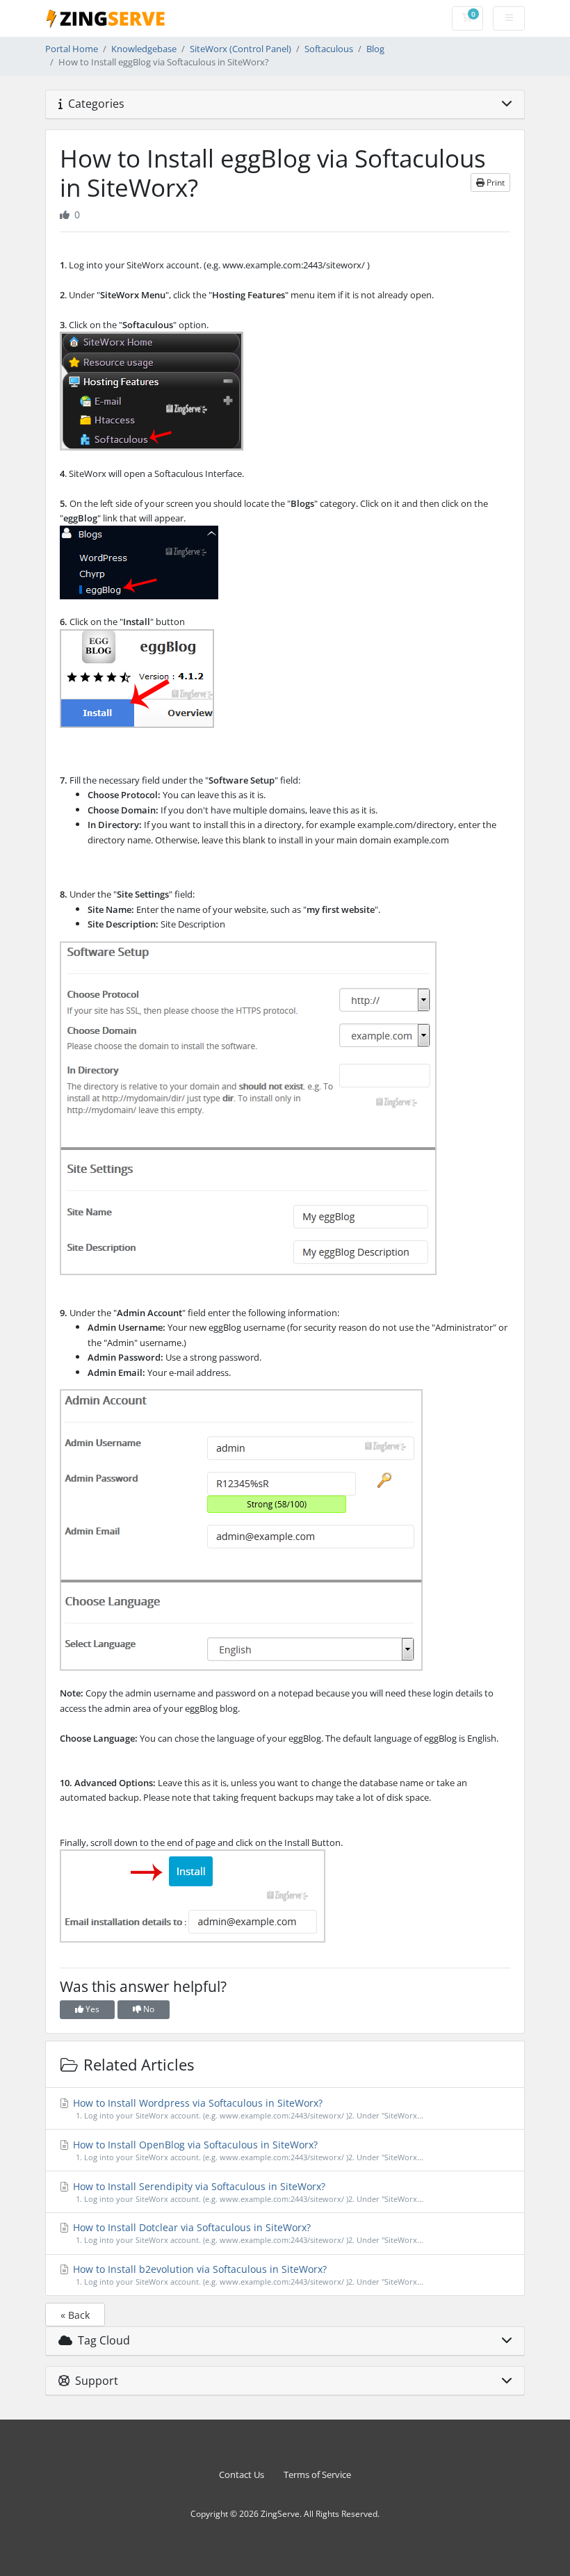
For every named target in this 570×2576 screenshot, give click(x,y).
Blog (375, 49)
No (148, 2009)
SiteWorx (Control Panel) (241, 49)
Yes (91, 2009)
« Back (75, 2315)
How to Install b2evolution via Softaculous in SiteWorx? (247, 2275)
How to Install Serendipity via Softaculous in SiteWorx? (247, 2192)
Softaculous (329, 49)
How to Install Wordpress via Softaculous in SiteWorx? (247, 2108)
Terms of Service (317, 2475)
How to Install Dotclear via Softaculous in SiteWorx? (247, 2233)
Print (495, 183)
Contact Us (242, 2475)
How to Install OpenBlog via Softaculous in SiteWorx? (247, 2150)
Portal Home (72, 49)
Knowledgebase (144, 49)
